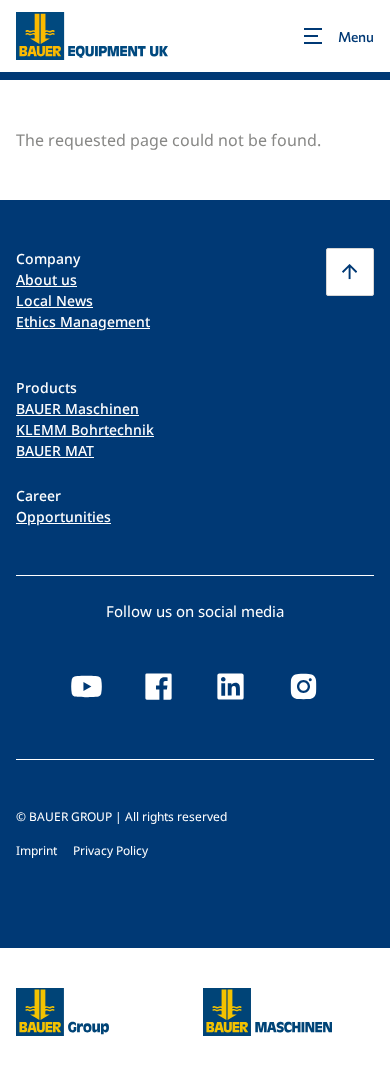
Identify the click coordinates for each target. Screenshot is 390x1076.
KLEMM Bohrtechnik (85, 429)
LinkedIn (231, 687)
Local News (54, 300)
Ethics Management (83, 321)
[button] (350, 272)
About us (46, 279)
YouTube (87, 687)
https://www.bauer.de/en (62, 1000)
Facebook (159, 687)
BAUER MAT (55, 450)
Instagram (303, 687)
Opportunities (63, 516)
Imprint (36, 850)
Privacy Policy (110, 850)
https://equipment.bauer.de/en (267, 1000)
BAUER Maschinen (77, 408)
